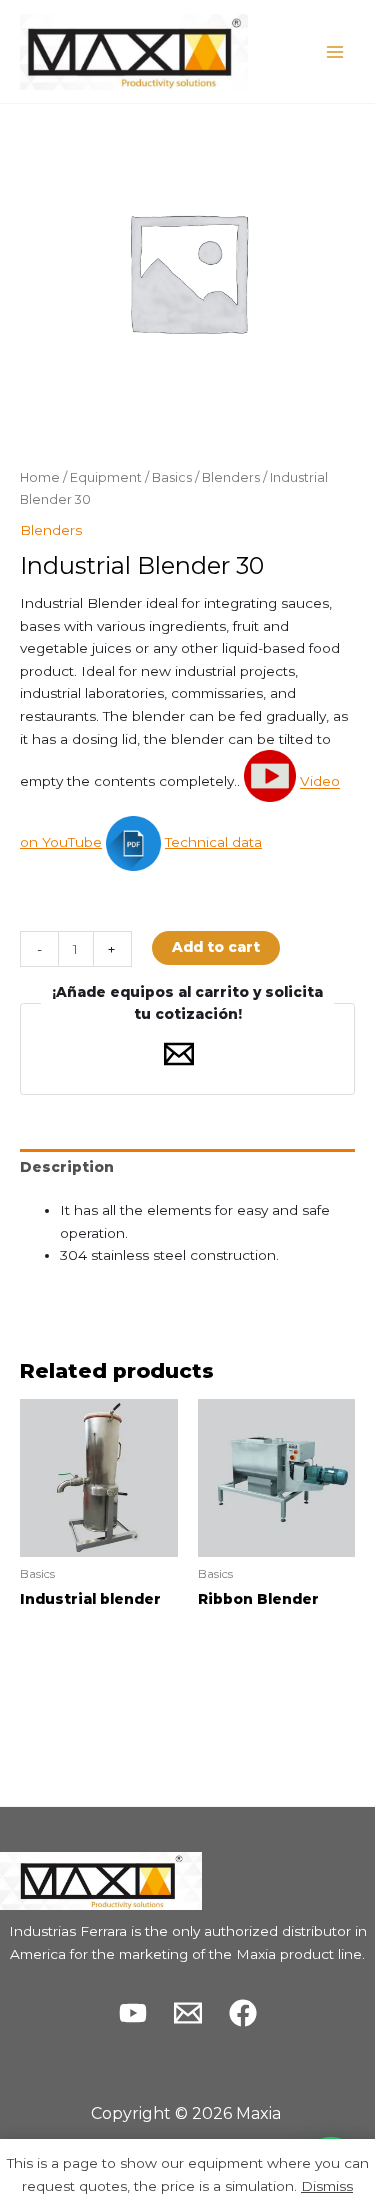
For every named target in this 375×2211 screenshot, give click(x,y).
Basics (172, 477)
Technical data (213, 842)
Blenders (231, 477)
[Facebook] (243, 2013)
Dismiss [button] (327, 2186)
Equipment (106, 477)
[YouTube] (133, 2013)
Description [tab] (67, 1167)
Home (40, 477)
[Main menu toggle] (335, 51)
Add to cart (216, 947)
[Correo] (188, 2013)
